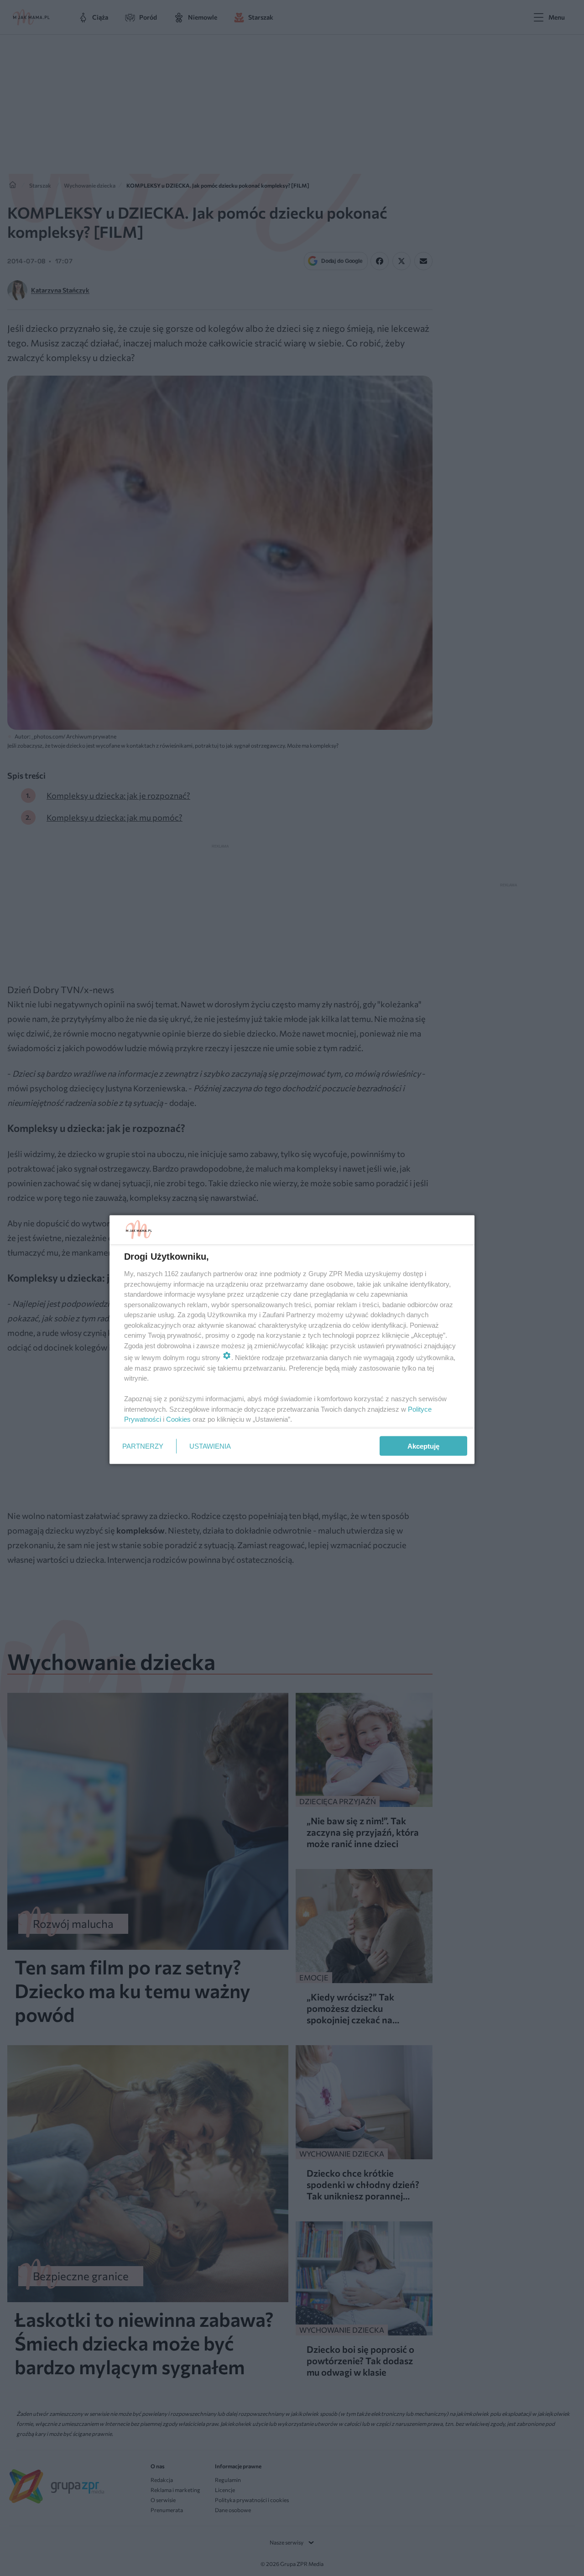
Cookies (178, 1419)
